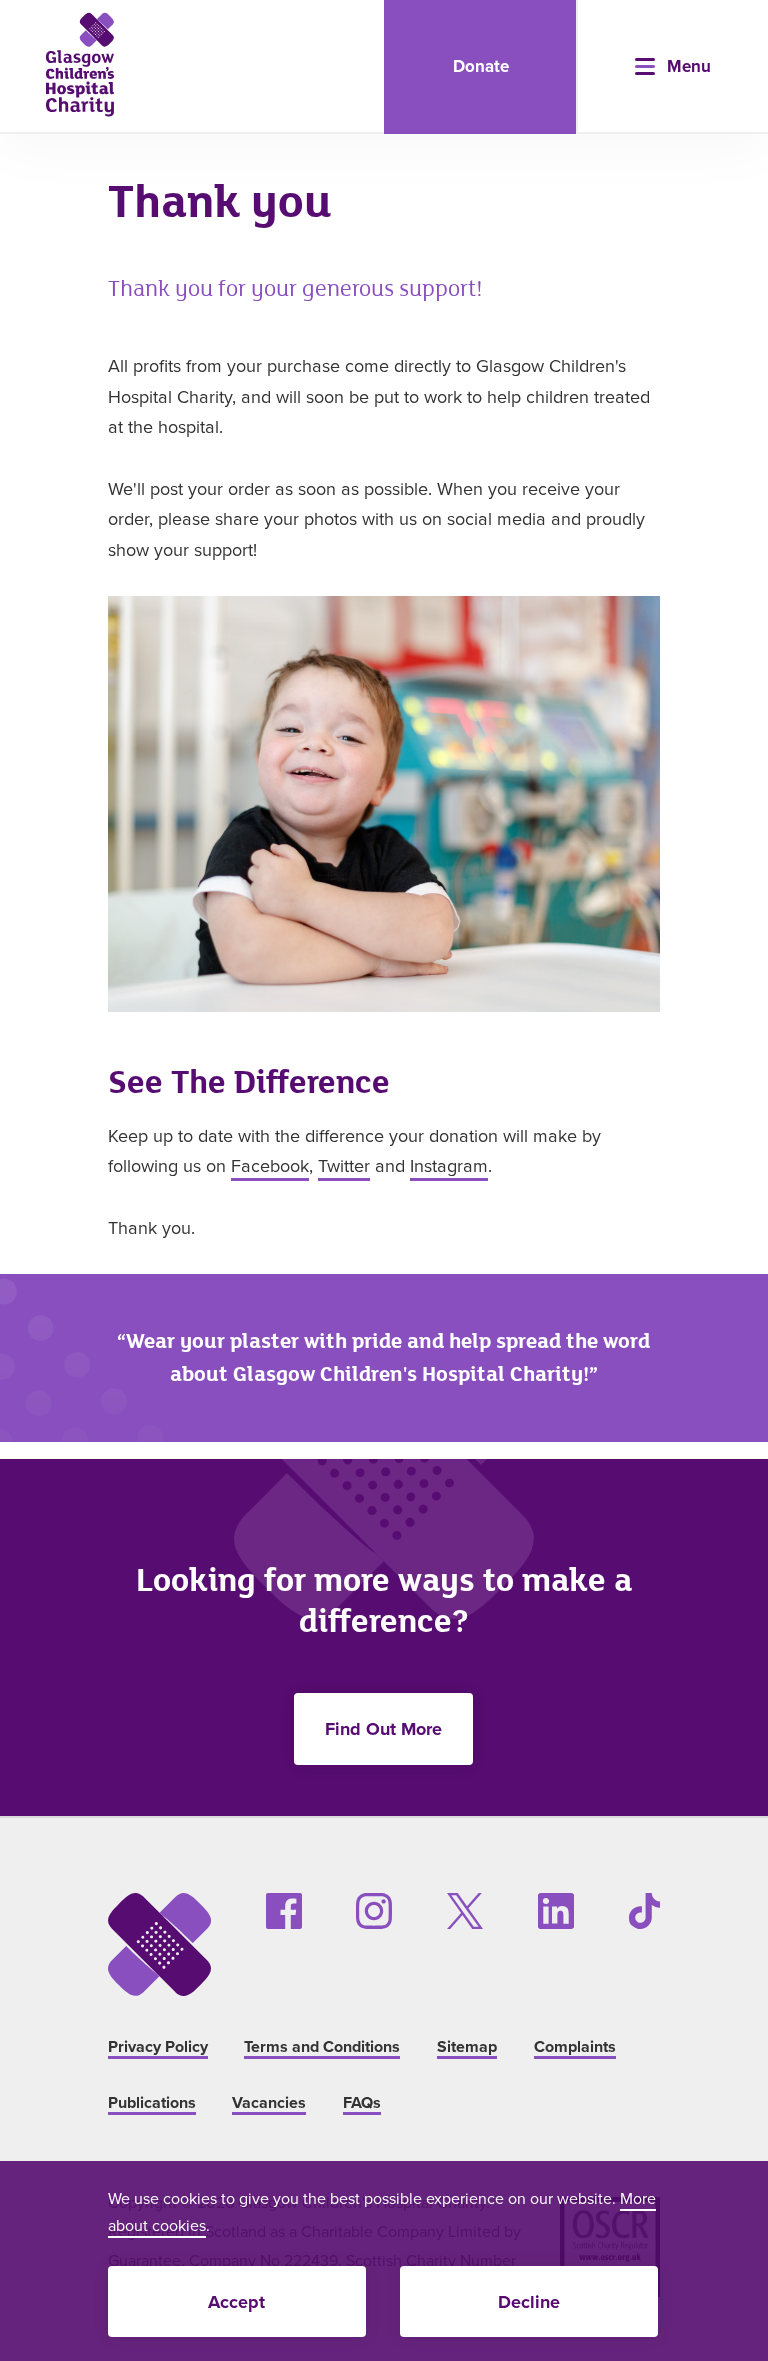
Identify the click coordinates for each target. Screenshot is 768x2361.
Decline (529, 2302)
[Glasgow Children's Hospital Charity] (80, 64)
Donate (481, 66)
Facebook (270, 1165)
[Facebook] (284, 1911)
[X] (465, 1911)
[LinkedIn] (556, 1911)
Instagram (449, 1165)
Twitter (344, 1165)
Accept (236, 2302)
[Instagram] (374, 1911)
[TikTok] (644, 1911)
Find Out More (383, 1729)
